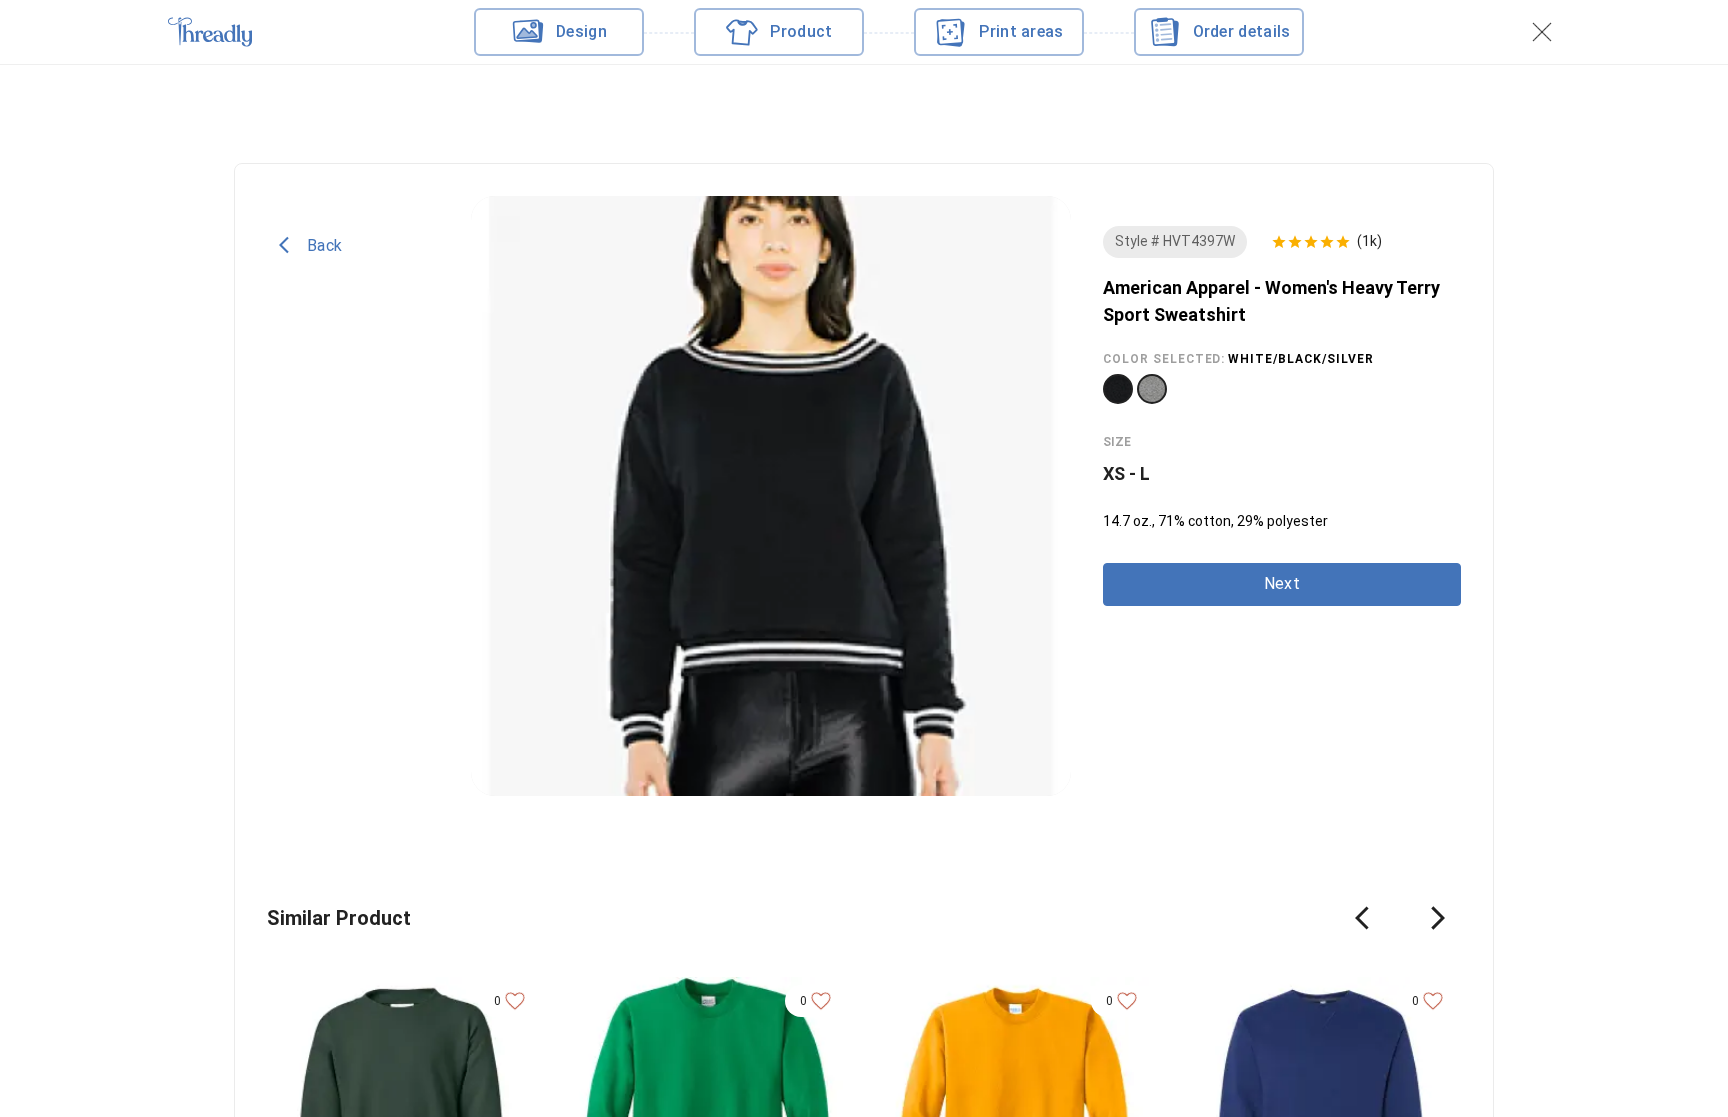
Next (1282, 583)
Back (324, 244)
